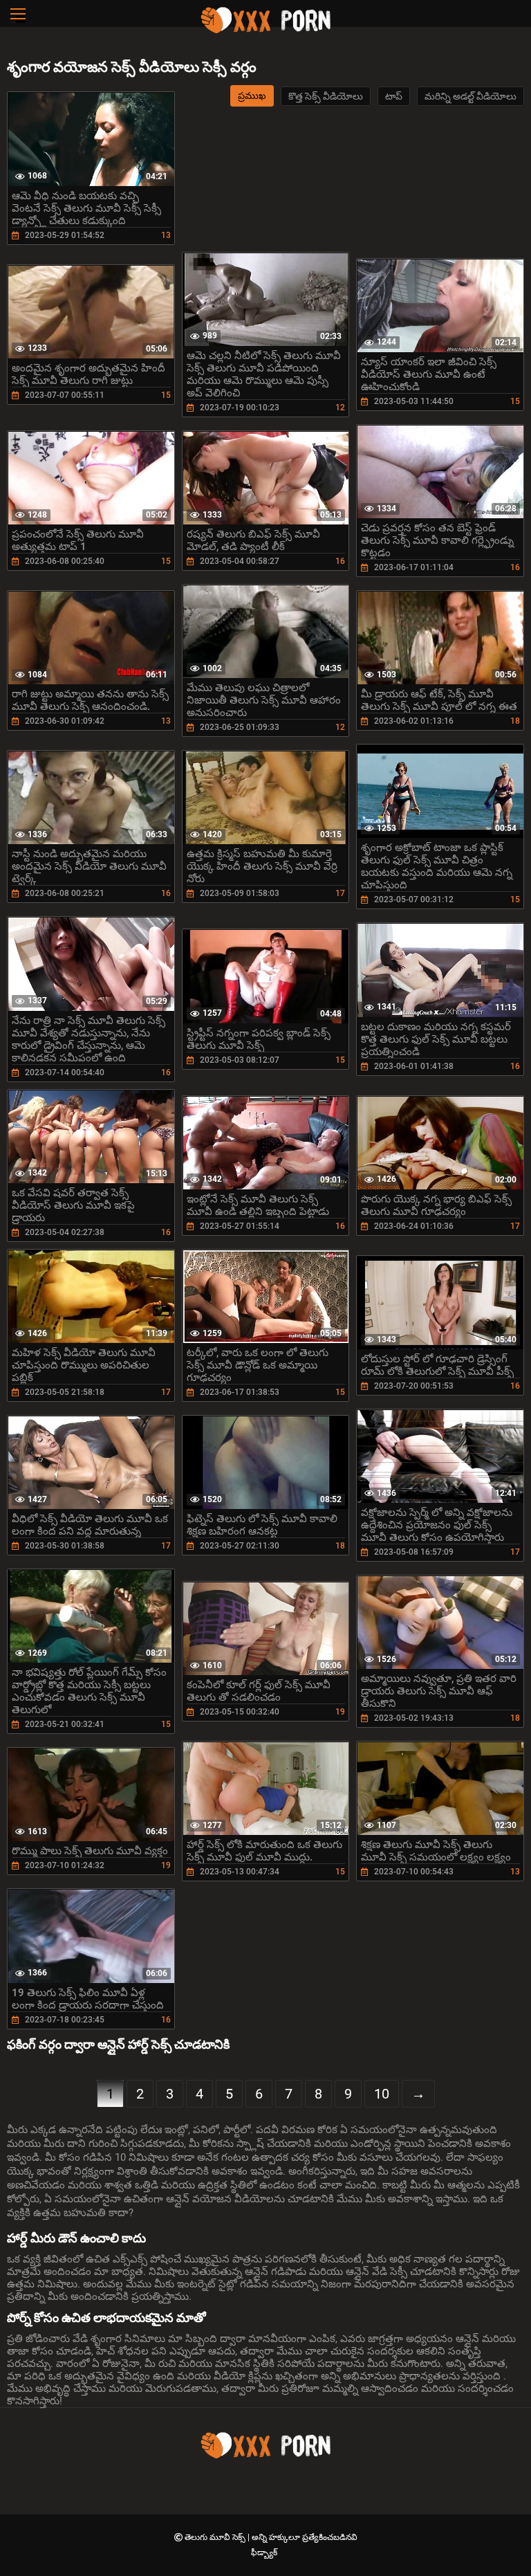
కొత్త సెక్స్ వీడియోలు (326, 96)
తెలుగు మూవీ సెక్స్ (216, 2537)
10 (382, 2094)
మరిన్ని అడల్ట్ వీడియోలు (471, 96)
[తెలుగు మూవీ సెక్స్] (265, 31)
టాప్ (394, 96)
